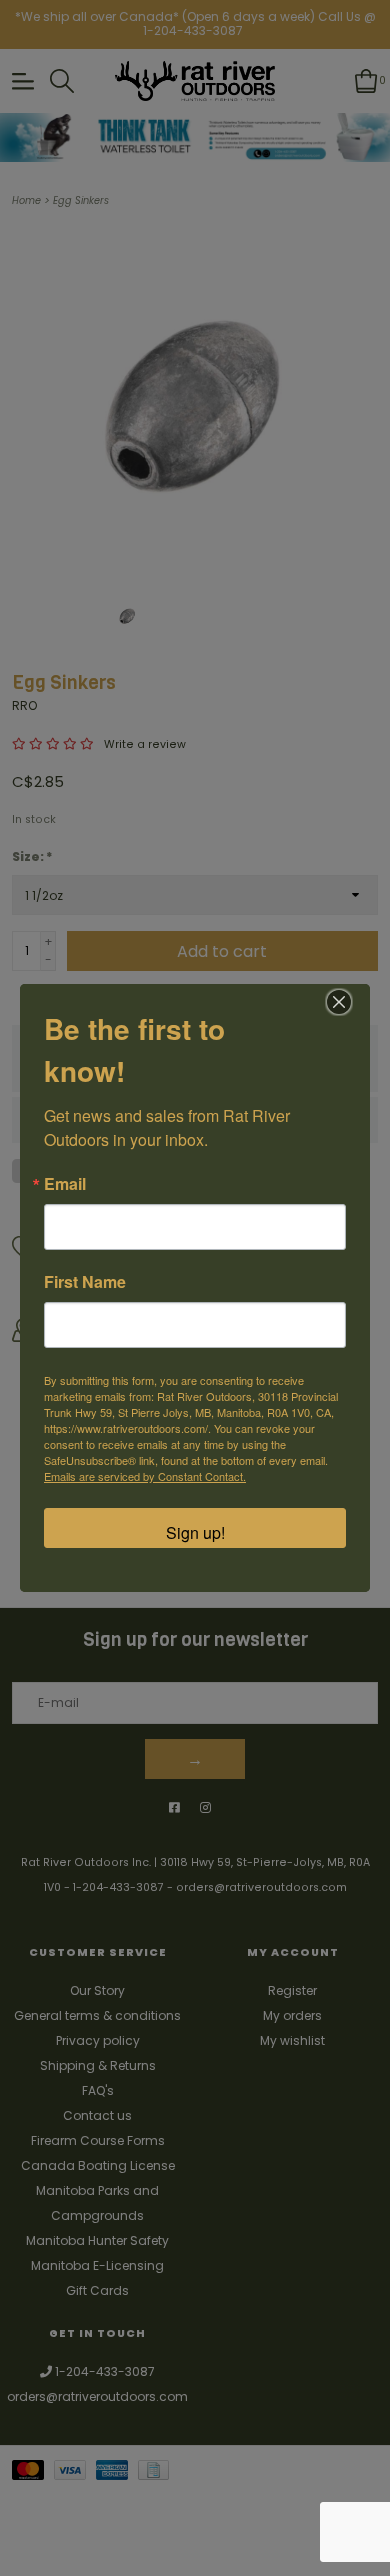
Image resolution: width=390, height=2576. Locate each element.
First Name (85, 1282)
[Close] (339, 1002)
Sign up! (195, 1532)
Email (65, 1184)
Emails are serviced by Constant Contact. (145, 1476)
